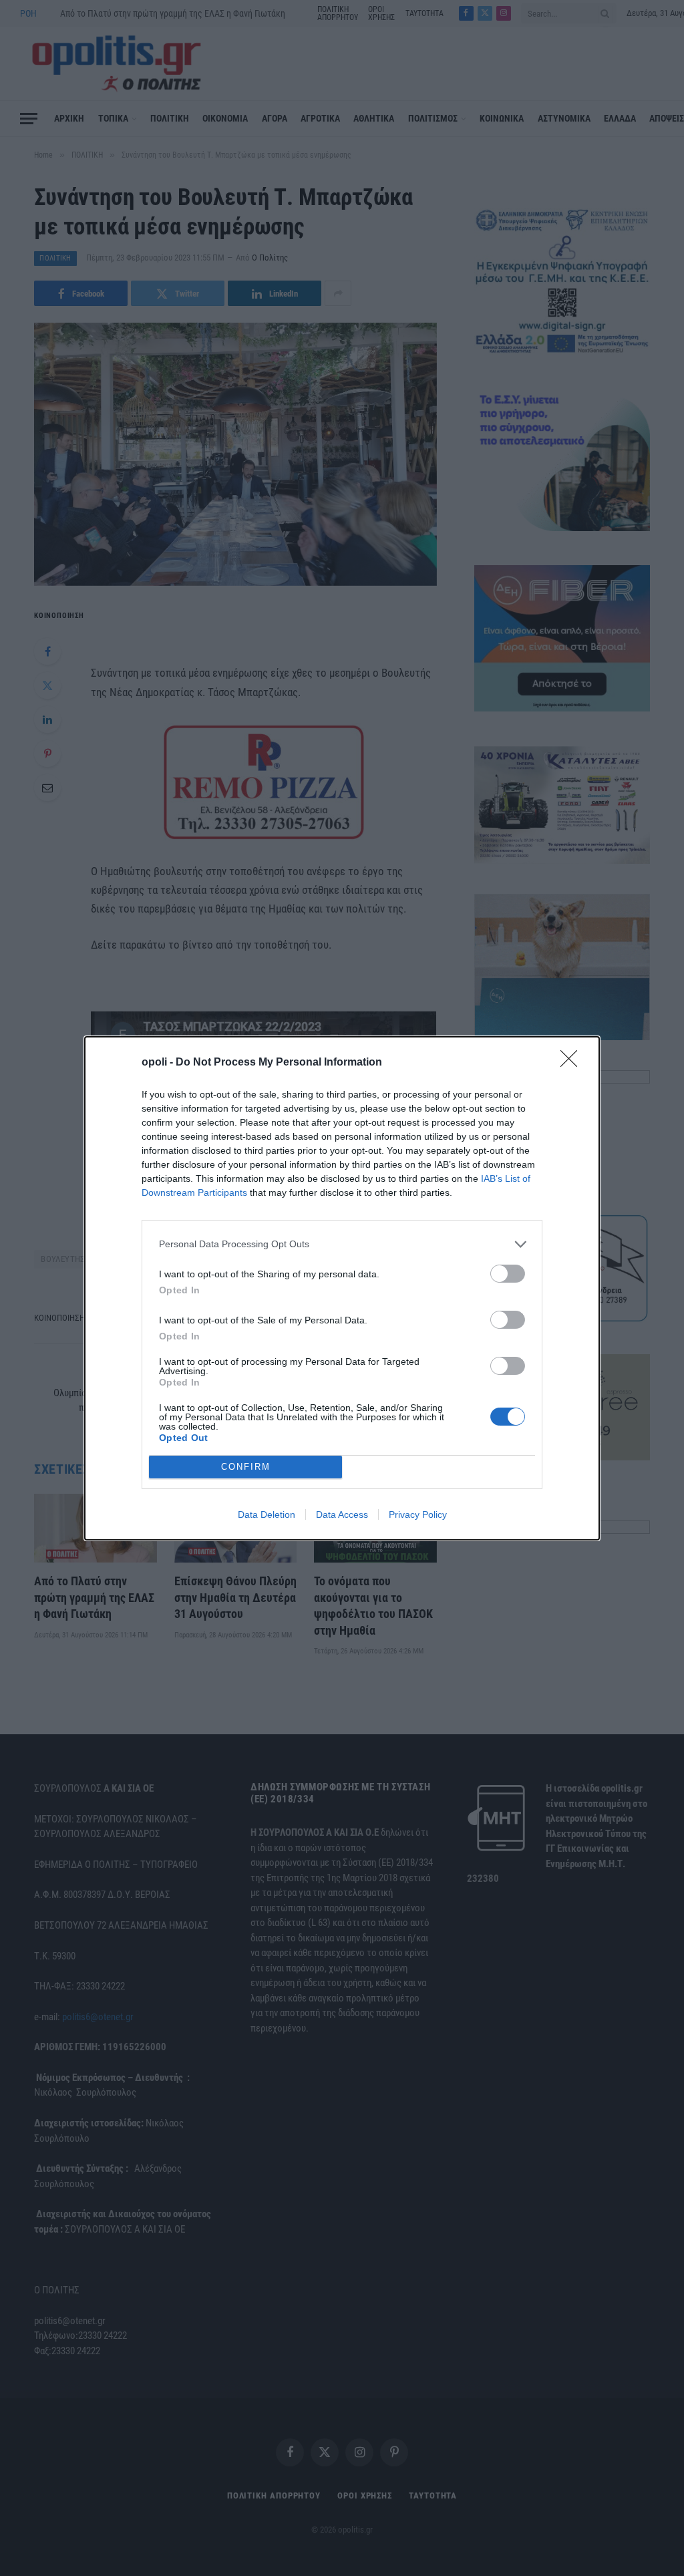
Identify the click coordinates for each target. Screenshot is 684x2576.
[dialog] (342, 1288)
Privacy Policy (418, 1514)
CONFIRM (246, 1467)
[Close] (573, 1063)
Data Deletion (267, 1514)
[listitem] (342, 1244)
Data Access (342, 1514)
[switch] (508, 1274)
